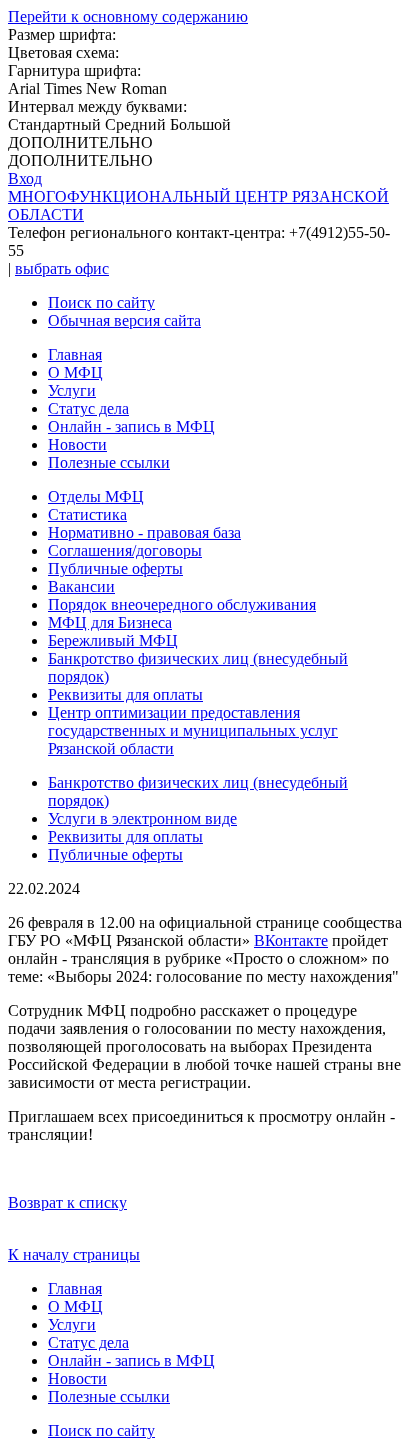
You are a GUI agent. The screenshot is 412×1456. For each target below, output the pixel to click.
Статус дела (88, 408)
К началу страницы (74, 1254)
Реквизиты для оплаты (125, 694)
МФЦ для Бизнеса (110, 622)
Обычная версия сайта (124, 320)
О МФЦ (75, 372)
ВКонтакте (291, 940)
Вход (25, 178)
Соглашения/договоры (125, 550)
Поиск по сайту (101, 302)
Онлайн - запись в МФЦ (131, 426)
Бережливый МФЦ (113, 640)
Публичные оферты (115, 568)
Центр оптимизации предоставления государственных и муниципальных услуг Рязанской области (193, 730)
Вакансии (81, 586)
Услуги (72, 390)
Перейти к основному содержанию (128, 16)
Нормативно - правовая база (144, 532)
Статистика (87, 514)
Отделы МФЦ (96, 496)
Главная (75, 354)
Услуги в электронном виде (142, 818)
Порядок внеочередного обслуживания (182, 604)
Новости (77, 444)
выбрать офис (62, 268)
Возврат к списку (67, 1202)
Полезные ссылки (109, 462)
